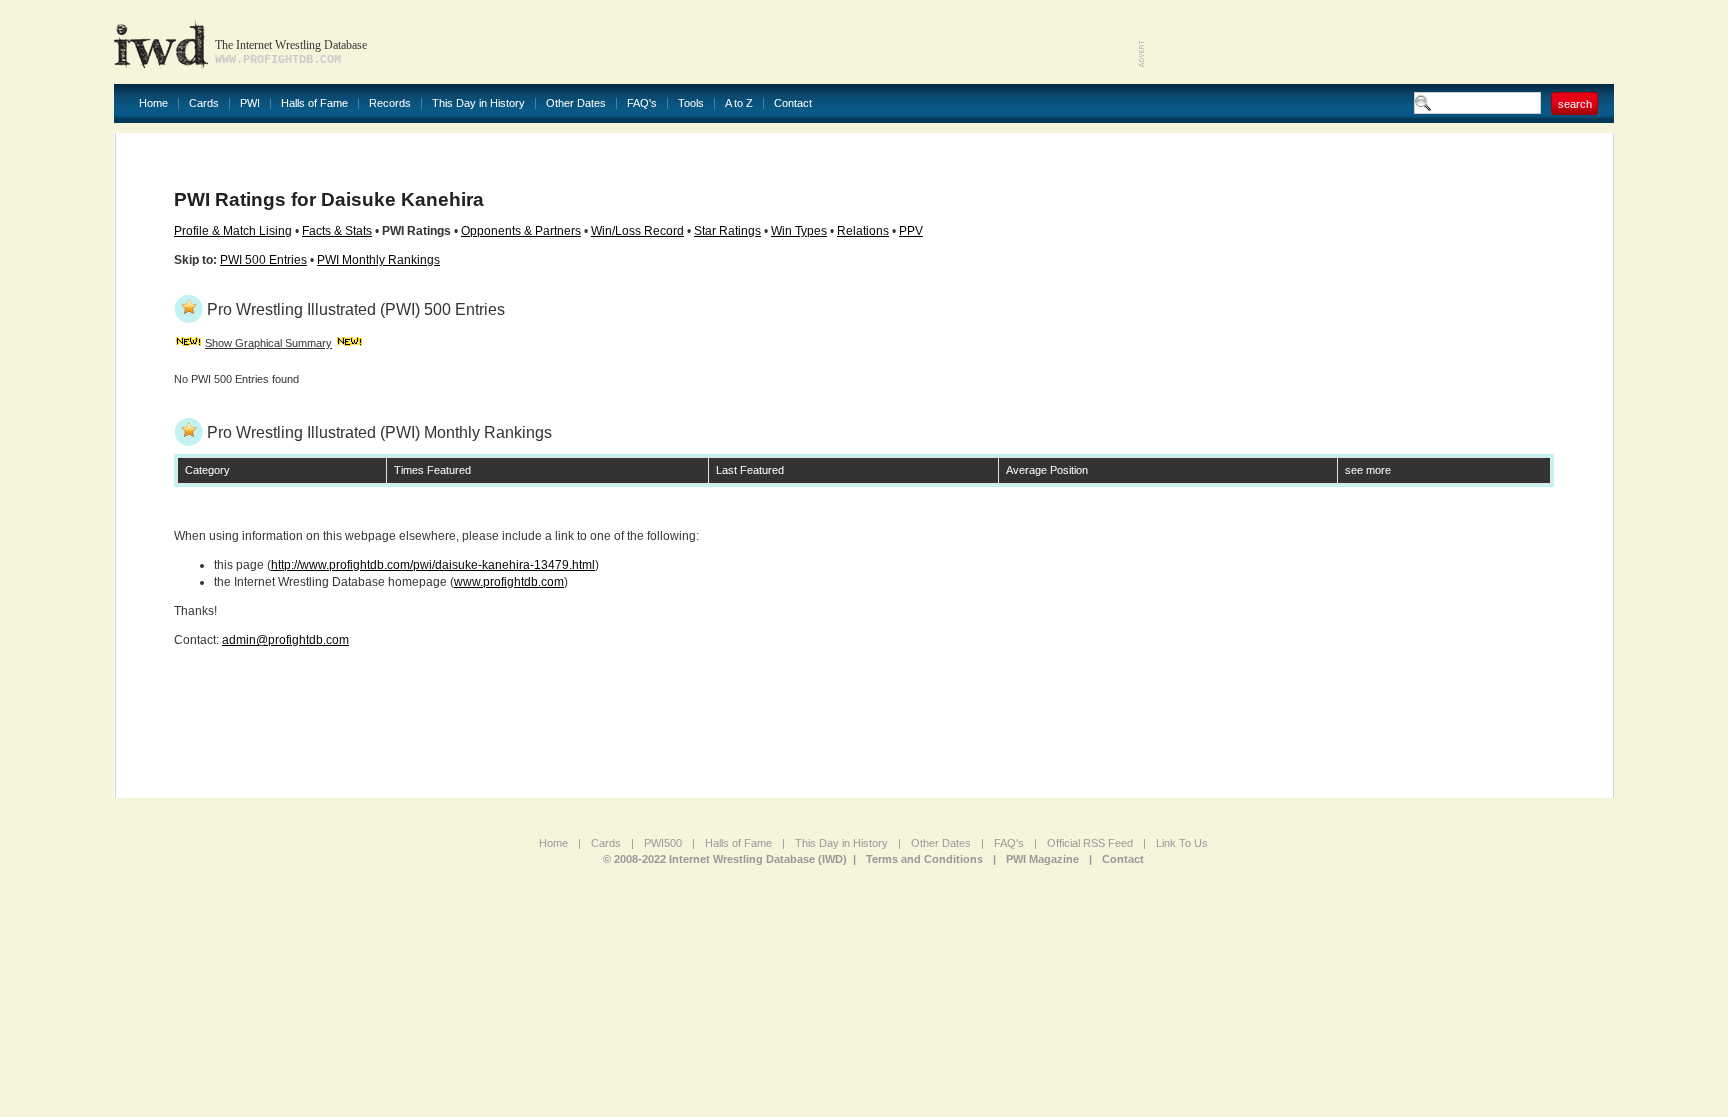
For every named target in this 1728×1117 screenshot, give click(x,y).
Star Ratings (727, 231)
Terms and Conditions (924, 859)
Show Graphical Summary (268, 343)
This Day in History (478, 103)
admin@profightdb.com (285, 640)
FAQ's (642, 103)
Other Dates (576, 103)
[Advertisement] (1380, 40)
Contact (793, 103)
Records (390, 103)
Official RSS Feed (1090, 843)
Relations (863, 231)
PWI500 (663, 843)
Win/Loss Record (637, 231)
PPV (911, 231)
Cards (204, 103)
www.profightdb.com (509, 582)
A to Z (739, 103)
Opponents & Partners (521, 231)
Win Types (799, 231)
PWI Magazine (1042, 859)
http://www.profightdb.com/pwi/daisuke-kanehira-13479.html (433, 565)
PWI (250, 103)
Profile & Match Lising (233, 231)
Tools (691, 103)
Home (153, 103)
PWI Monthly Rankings (378, 260)
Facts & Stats (337, 231)
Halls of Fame (314, 103)
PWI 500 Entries (263, 260)
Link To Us (1182, 843)
